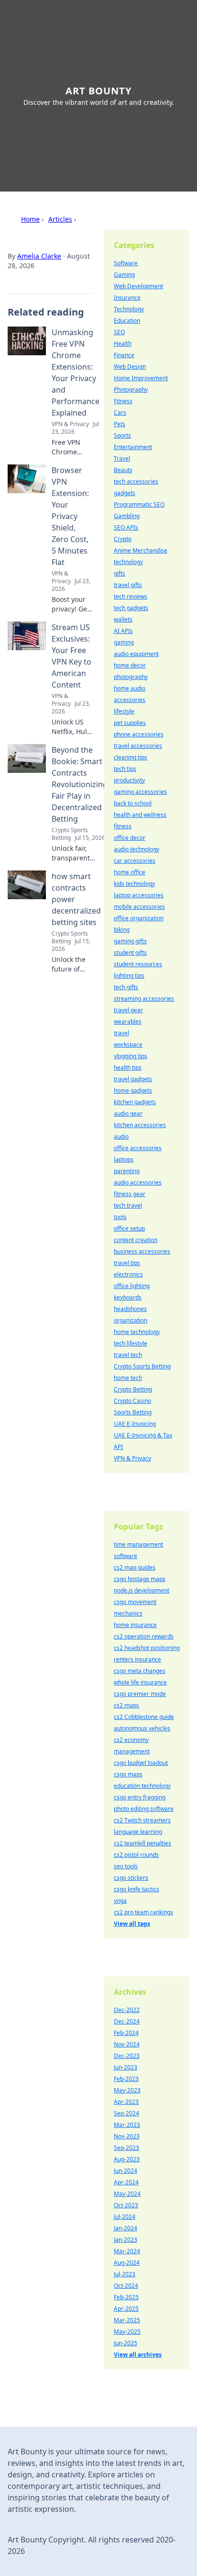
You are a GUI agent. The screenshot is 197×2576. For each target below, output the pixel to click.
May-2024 (127, 2194)
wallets (123, 619)
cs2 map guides (135, 1567)
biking (122, 930)
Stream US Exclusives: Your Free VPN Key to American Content (71, 656)
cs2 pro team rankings (143, 1912)
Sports (122, 435)
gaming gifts (130, 941)
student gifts (130, 953)
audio (121, 1136)
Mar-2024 (127, 2251)
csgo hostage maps (140, 1579)
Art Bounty (98, 91)
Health (123, 344)
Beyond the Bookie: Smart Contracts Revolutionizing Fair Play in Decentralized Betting (80, 784)
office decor (130, 838)
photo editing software (144, 1809)
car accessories (135, 861)
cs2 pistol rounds (136, 1855)
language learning (138, 1832)
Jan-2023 (126, 2240)
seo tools (126, 1866)
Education (127, 321)
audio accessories (138, 1182)
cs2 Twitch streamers (142, 1820)
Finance (124, 355)
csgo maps (128, 1774)
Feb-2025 (126, 2297)
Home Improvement (141, 378)
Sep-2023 (126, 2148)
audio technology (137, 849)
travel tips (127, 1263)
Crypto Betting (133, 1389)
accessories (130, 700)
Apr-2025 (126, 2309)
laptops (124, 1159)
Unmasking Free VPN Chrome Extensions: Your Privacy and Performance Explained (76, 373)
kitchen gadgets (135, 1102)
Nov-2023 (127, 2136)
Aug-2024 (127, 2263)
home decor (130, 665)
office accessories (138, 1148)
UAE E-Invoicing (135, 1424)
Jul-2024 (125, 2217)
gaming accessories (140, 792)
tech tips (125, 769)
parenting (127, 1171)
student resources (138, 964)
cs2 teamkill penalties (142, 1843)
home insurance (135, 1625)
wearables (128, 1022)
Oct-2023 (126, 2205)
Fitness (123, 401)
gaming (124, 642)
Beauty (123, 470)
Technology (129, 309)
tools (120, 1217)
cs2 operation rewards (144, 1636)
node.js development (142, 1590)
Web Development (138, 286)
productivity (129, 780)
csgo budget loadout (141, 1763)
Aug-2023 (127, 2159)
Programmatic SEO (139, 504)
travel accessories (138, 746)
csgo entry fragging (140, 1797)
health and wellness (140, 815)
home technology (137, 1332)
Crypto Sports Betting (142, 1366)
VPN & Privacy (132, 1458)
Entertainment (133, 447)
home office (130, 872)
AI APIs (123, 631)
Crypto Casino (132, 1401)
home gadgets (133, 1090)
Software (126, 263)
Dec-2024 (127, 2021)
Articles (60, 219)
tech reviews (131, 596)
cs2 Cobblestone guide (144, 1717)
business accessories (142, 1251)
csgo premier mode (140, 1694)
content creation (136, 1240)
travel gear (128, 1010)
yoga (120, 1901)
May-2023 (127, 2090)
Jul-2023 (125, 2274)
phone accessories (139, 734)
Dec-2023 (127, 2056)
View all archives (138, 2355)
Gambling (127, 516)
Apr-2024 (126, 2182)
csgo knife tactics (137, 1889)
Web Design (130, 367)
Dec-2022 (127, 2010)
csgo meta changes (140, 1671)
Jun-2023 (126, 2067)
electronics (128, 1274)
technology (128, 562)
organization (131, 1320)
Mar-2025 (127, 2320)
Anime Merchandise (141, 550)
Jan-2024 (126, 2228)
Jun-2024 (126, 2171)
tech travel (128, 1205)
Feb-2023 (126, 2079)
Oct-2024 (126, 2286)
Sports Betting (133, 1412)
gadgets (125, 493)
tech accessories (136, 481)
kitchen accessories (140, 1125)
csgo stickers (131, 1878)
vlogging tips (131, 1056)
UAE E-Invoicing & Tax (143, 1435)
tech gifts (126, 987)
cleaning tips (131, 757)
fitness (123, 826)
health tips (128, 1068)
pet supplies (130, 723)
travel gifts (128, 585)
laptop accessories (139, 895)
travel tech (128, 1355)
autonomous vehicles (142, 1728)
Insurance (127, 298)
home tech (128, 1378)
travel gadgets (133, 1079)
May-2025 (127, 2332)
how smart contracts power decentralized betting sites (76, 899)
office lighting (132, 1286)
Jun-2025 (126, 2343)
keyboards (128, 1297)
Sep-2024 (126, 2113)
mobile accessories (139, 907)
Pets (120, 424)
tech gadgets (131, 608)
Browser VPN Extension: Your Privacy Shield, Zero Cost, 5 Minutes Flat (70, 516)
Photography (131, 390)
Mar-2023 (127, 2125)
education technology (142, 1786)
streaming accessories (144, 999)
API (118, 1447)
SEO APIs (126, 527)
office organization (139, 918)
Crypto (123, 539)
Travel (122, 458)
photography (131, 677)
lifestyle (124, 711)
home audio (130, 688)
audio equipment (136, 654)
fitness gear (130, 1194)
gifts (120, 573)
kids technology (134, 884)
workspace (128, 1045)
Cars (120, 412)
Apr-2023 (126, 2102)
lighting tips (129, 976)
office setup (129, 1228)
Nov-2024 (127, 2044)
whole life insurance (140, 1682)
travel (121, 1033)
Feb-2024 (126, 2033)
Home (30, 219)
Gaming (124, 275)
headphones (130, 1309)
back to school (133, 803)
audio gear (128, 1113)
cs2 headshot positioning (147, 1648)
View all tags (132, 1924)
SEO (119, 332)
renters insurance (137, 1659)
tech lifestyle (131, 1343)
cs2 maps (126, 1705)
